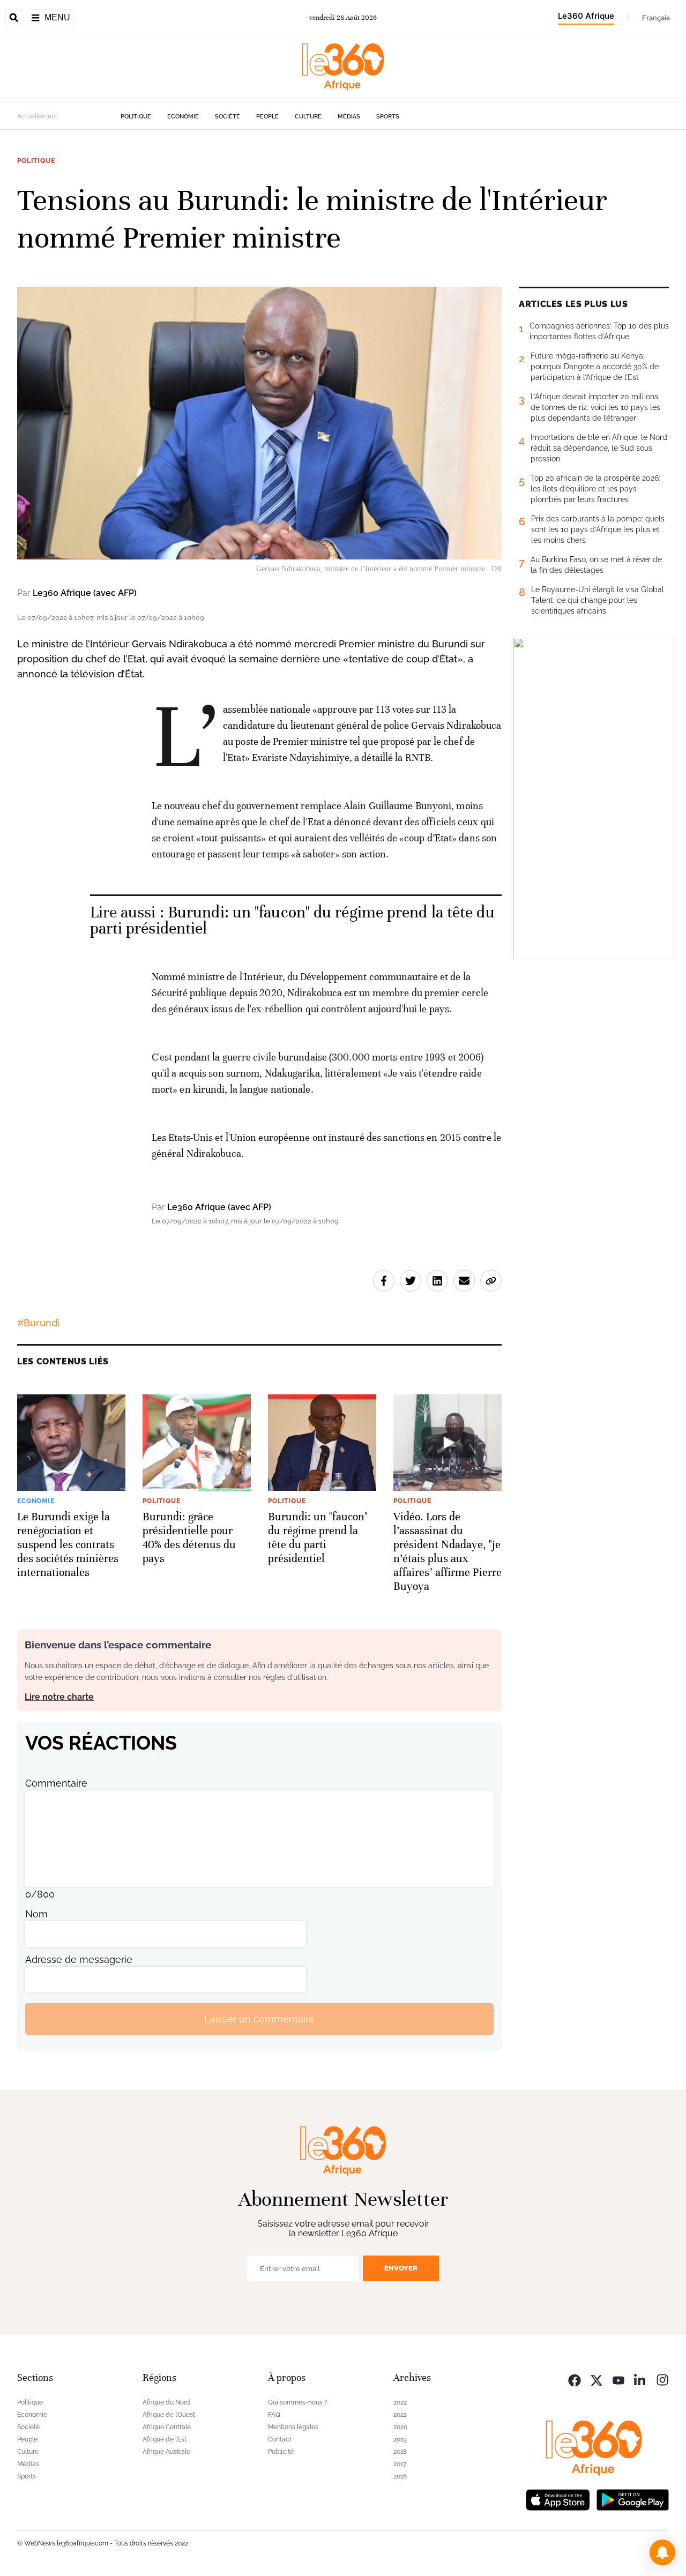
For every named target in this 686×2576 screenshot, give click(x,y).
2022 (400, 2402)
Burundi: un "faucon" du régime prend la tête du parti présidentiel (292, 920)
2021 (400, 2415)
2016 (400, 2476)
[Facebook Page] (575, 2379)
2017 (400, 2464)
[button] (662, 2552)
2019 (400, 2439)
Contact (280, 2439)
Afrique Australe (166, 2452)
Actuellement (37, 116)
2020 (400, 2427)
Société (228, 117)
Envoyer (401, 2268)
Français (656, 18)
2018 (400, 2452)
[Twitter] (596, 2379)
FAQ (274, 2415)
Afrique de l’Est (165, 2439)
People (267, 117)
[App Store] (558, 2499)
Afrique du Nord (166, 2402)
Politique (136, 117)
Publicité (281, 2452)
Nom (36, 1914)
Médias (349, 117)
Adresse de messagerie (79, 1959)
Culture (308, 117)
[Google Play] (632, 2499)
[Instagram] (662, 2379)
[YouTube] (618, 2379)
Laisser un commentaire (259, 2019)
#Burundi (38, 1323)
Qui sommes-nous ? (298, 2402)
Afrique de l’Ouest (169, 2415)
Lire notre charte (59, 1697)
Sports (388, 117)
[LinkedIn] (640, 2379)
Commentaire (56, 1783)
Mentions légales (293, 2427)
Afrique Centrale (167, 2427)
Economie (183, 117)
